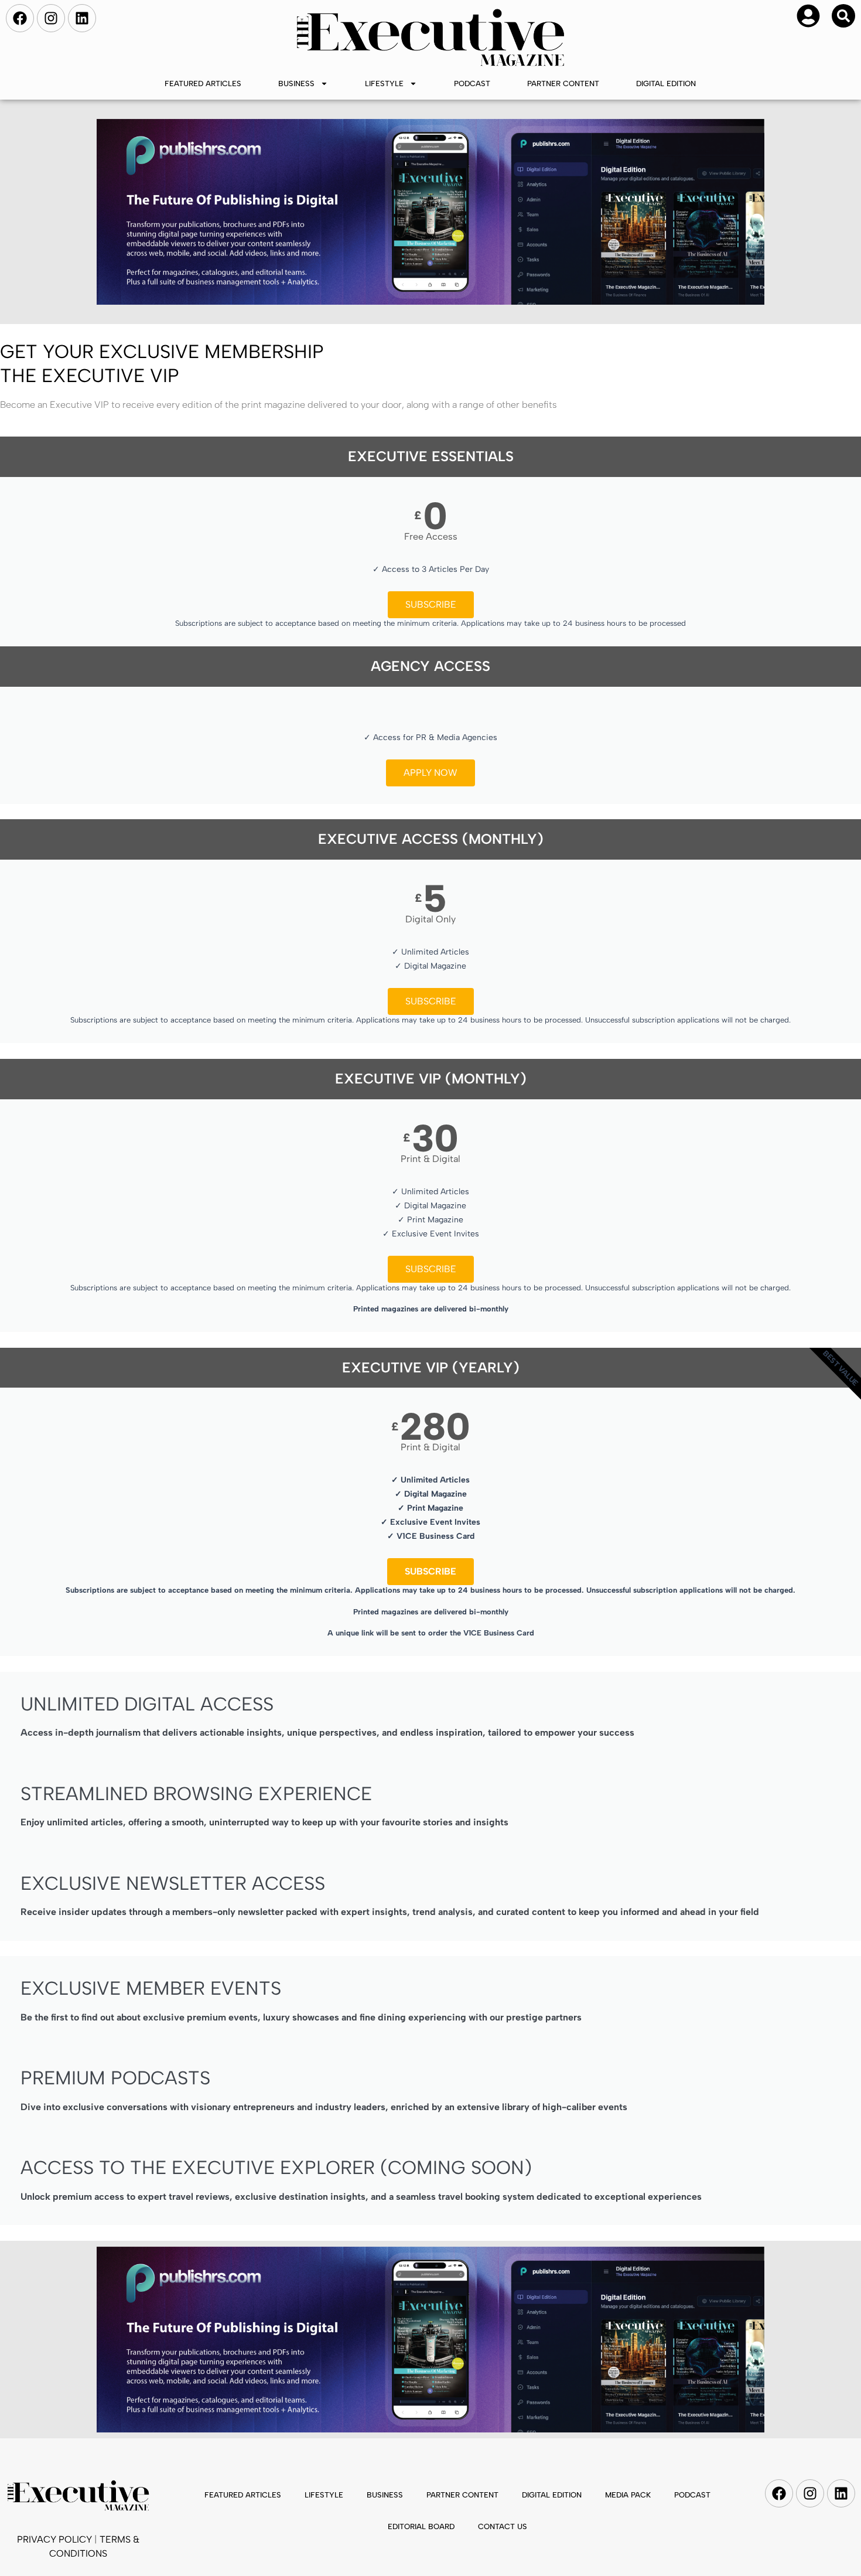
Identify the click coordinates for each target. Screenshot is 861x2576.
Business (296, 84)
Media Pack (628, 2495)
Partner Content (563, 84)
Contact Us (503, 2526)
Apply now (430, 773)
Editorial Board (421, 2526)
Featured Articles (203, 84)
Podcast (472, 84)
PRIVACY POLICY (54, 2539)
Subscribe (431, 604)
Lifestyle (384, 84)
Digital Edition (666, 84)
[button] (843, 16)
